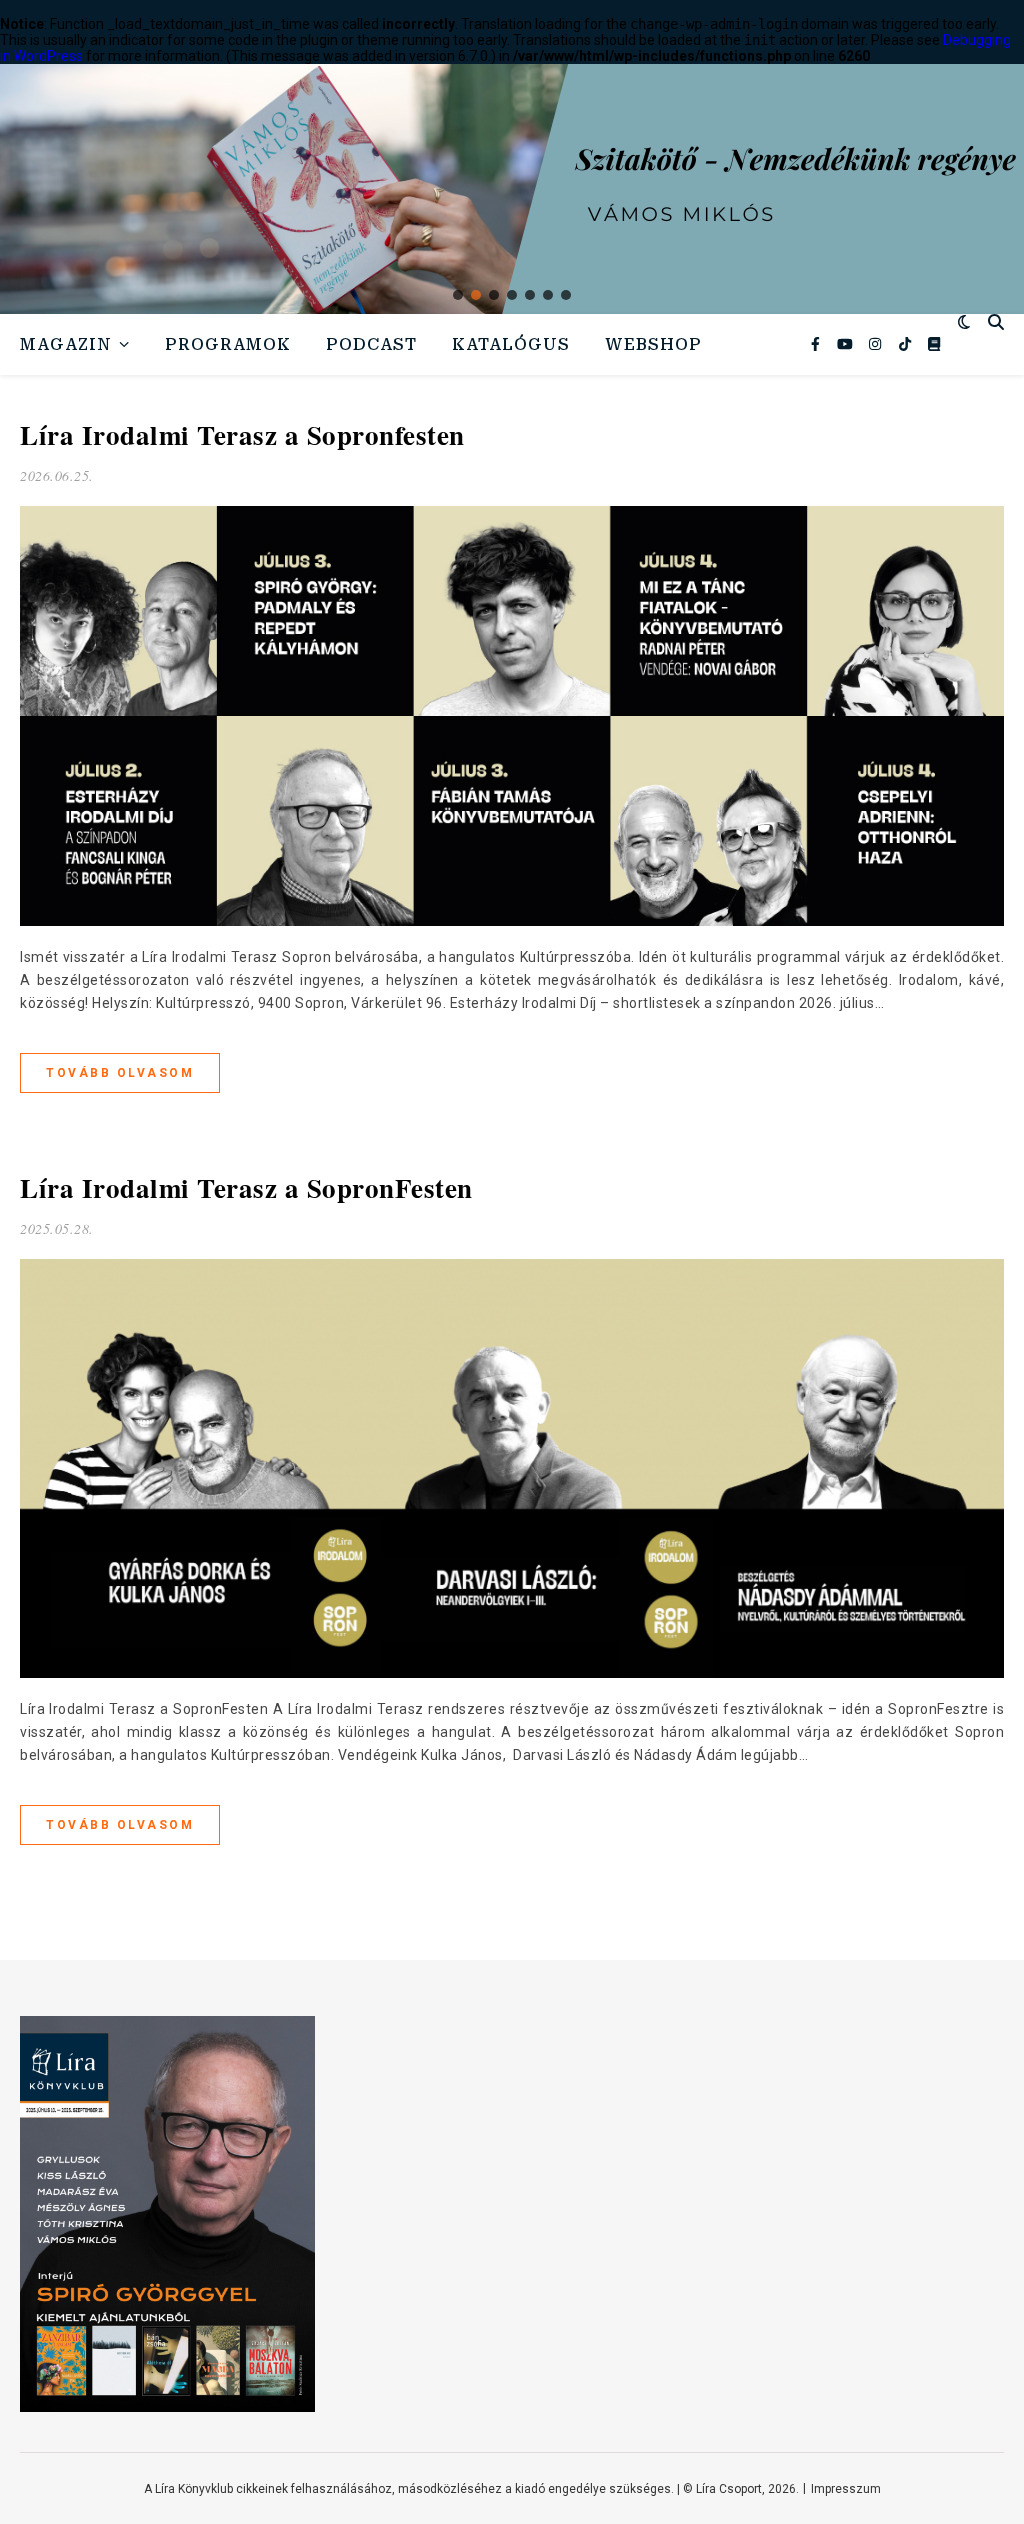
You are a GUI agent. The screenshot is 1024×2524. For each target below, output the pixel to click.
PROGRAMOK (228, 344)
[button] (458, 295)
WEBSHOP (653, 344)
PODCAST (371, 344)
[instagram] (876, 344)
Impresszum (846, 2489)
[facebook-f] (817, 344)
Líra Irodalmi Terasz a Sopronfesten (242, 434)
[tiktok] (906, 344)
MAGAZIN (66, 344)
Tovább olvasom (120, 1073)
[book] (934, 344)
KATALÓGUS (511, 344)
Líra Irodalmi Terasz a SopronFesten (246, 1187)
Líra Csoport (729, 2489)
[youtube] (846, 344)
